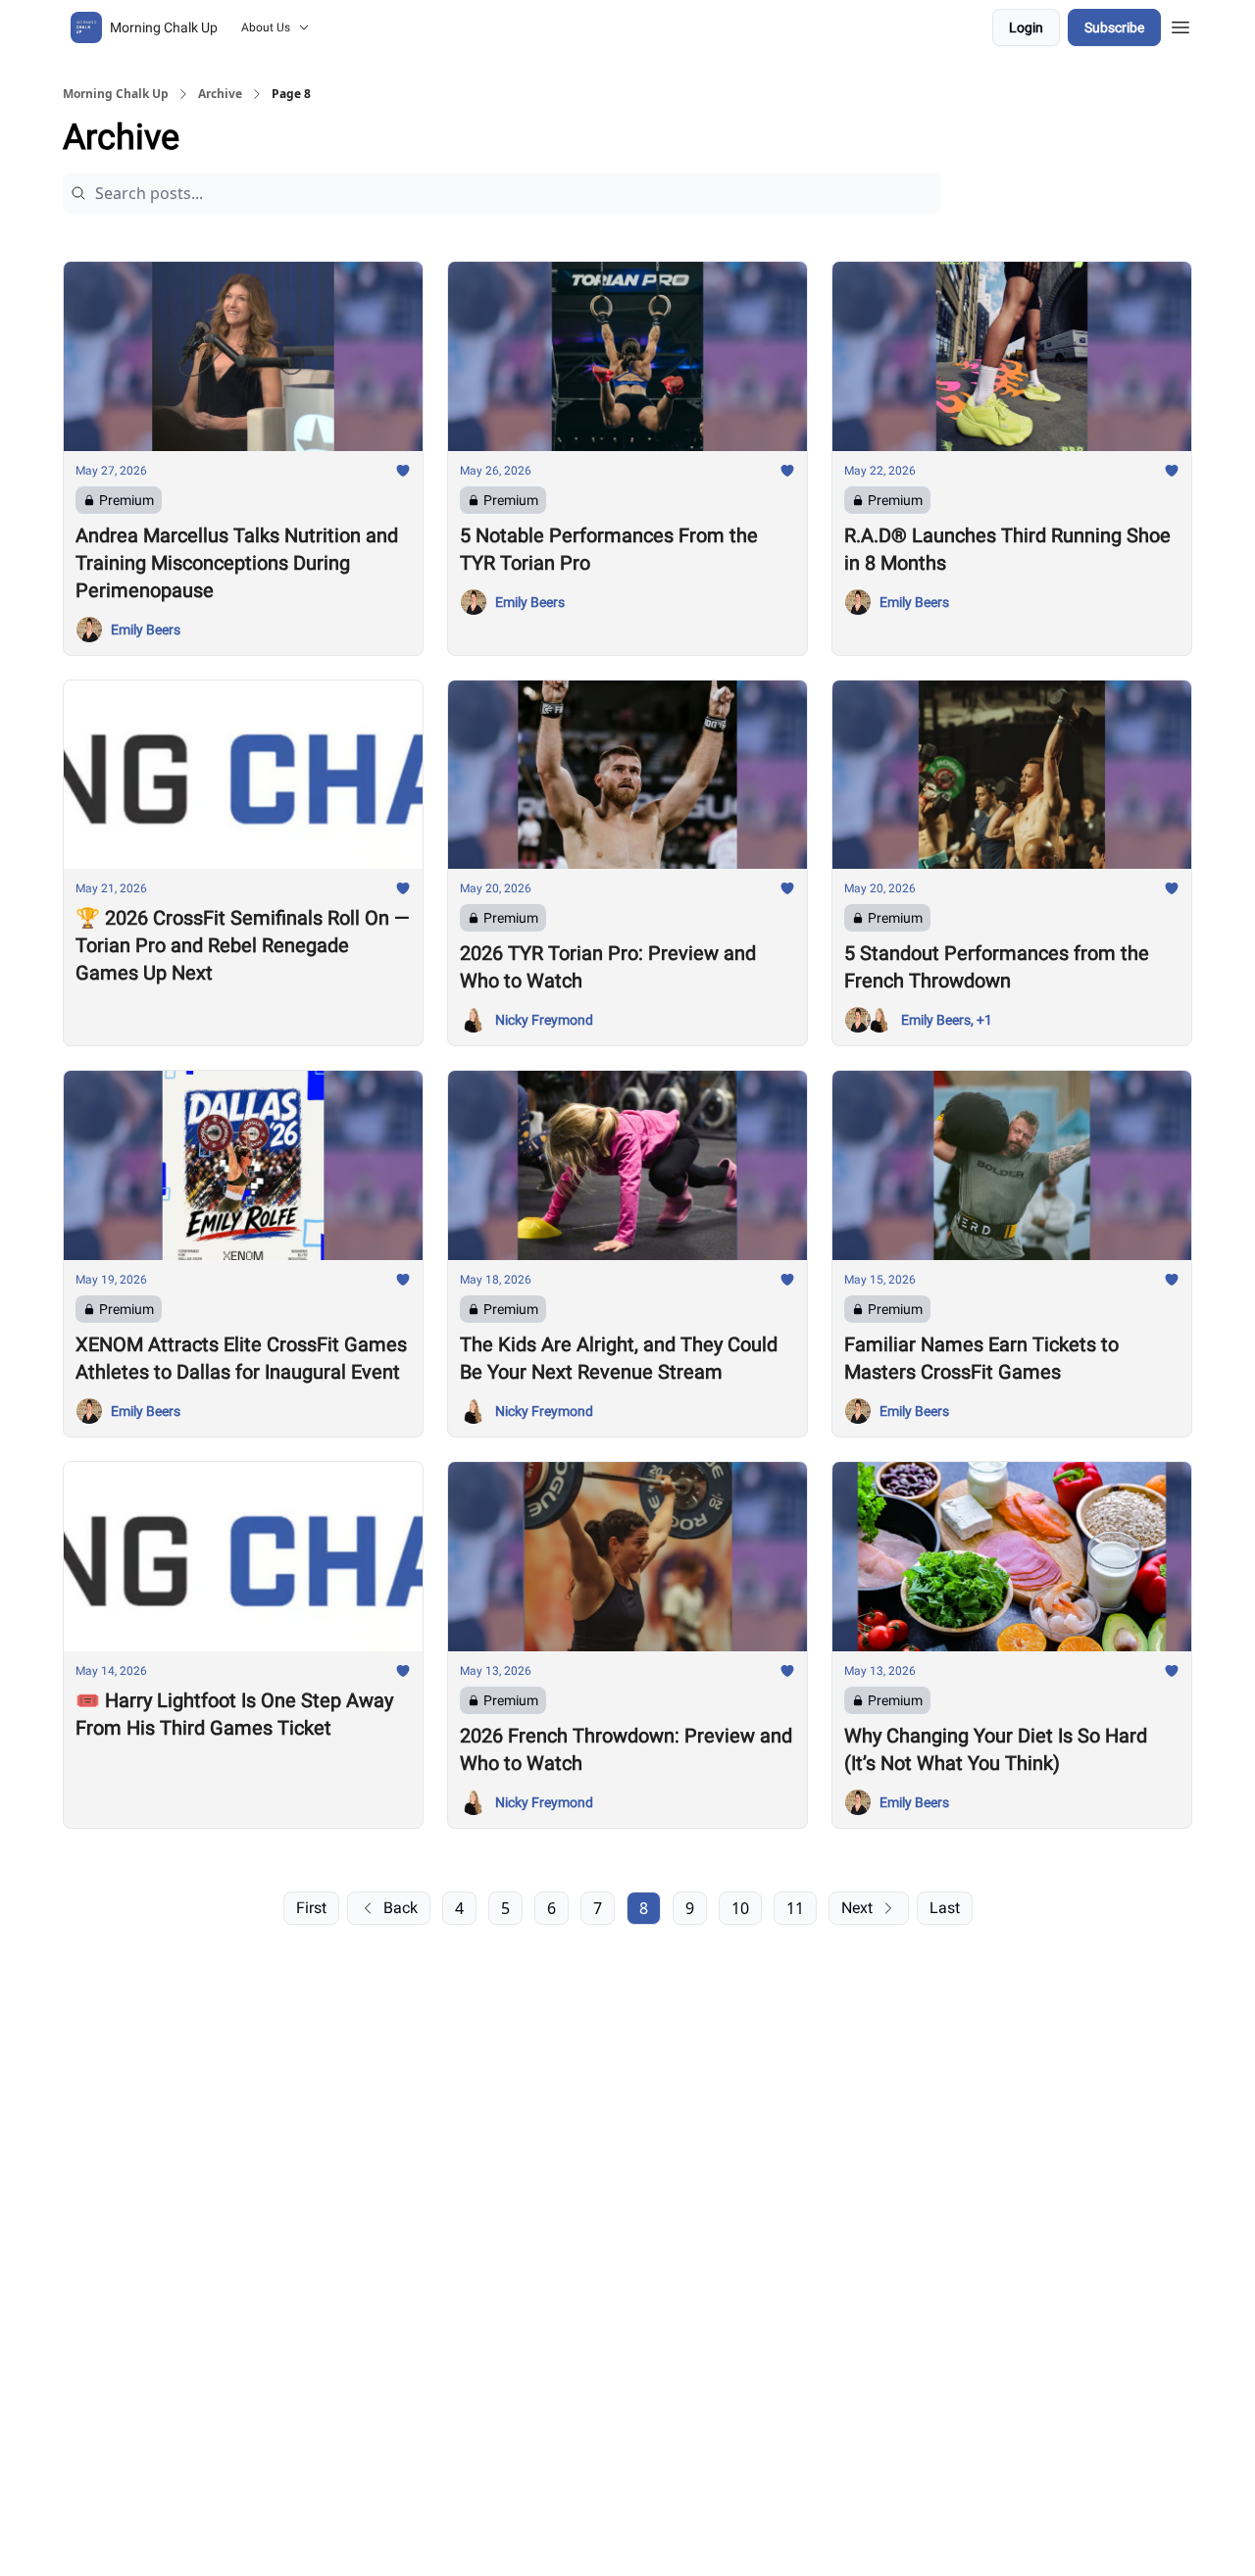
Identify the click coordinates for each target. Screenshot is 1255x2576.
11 (795, 1908)
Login (1026, 27)
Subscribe (1114, 27)
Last (945, 1908)
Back (401, 1908)
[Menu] (1180, 25)
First (311, 1908)
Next (857, 1908)
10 (740, 1908)
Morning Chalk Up (116, 94)
